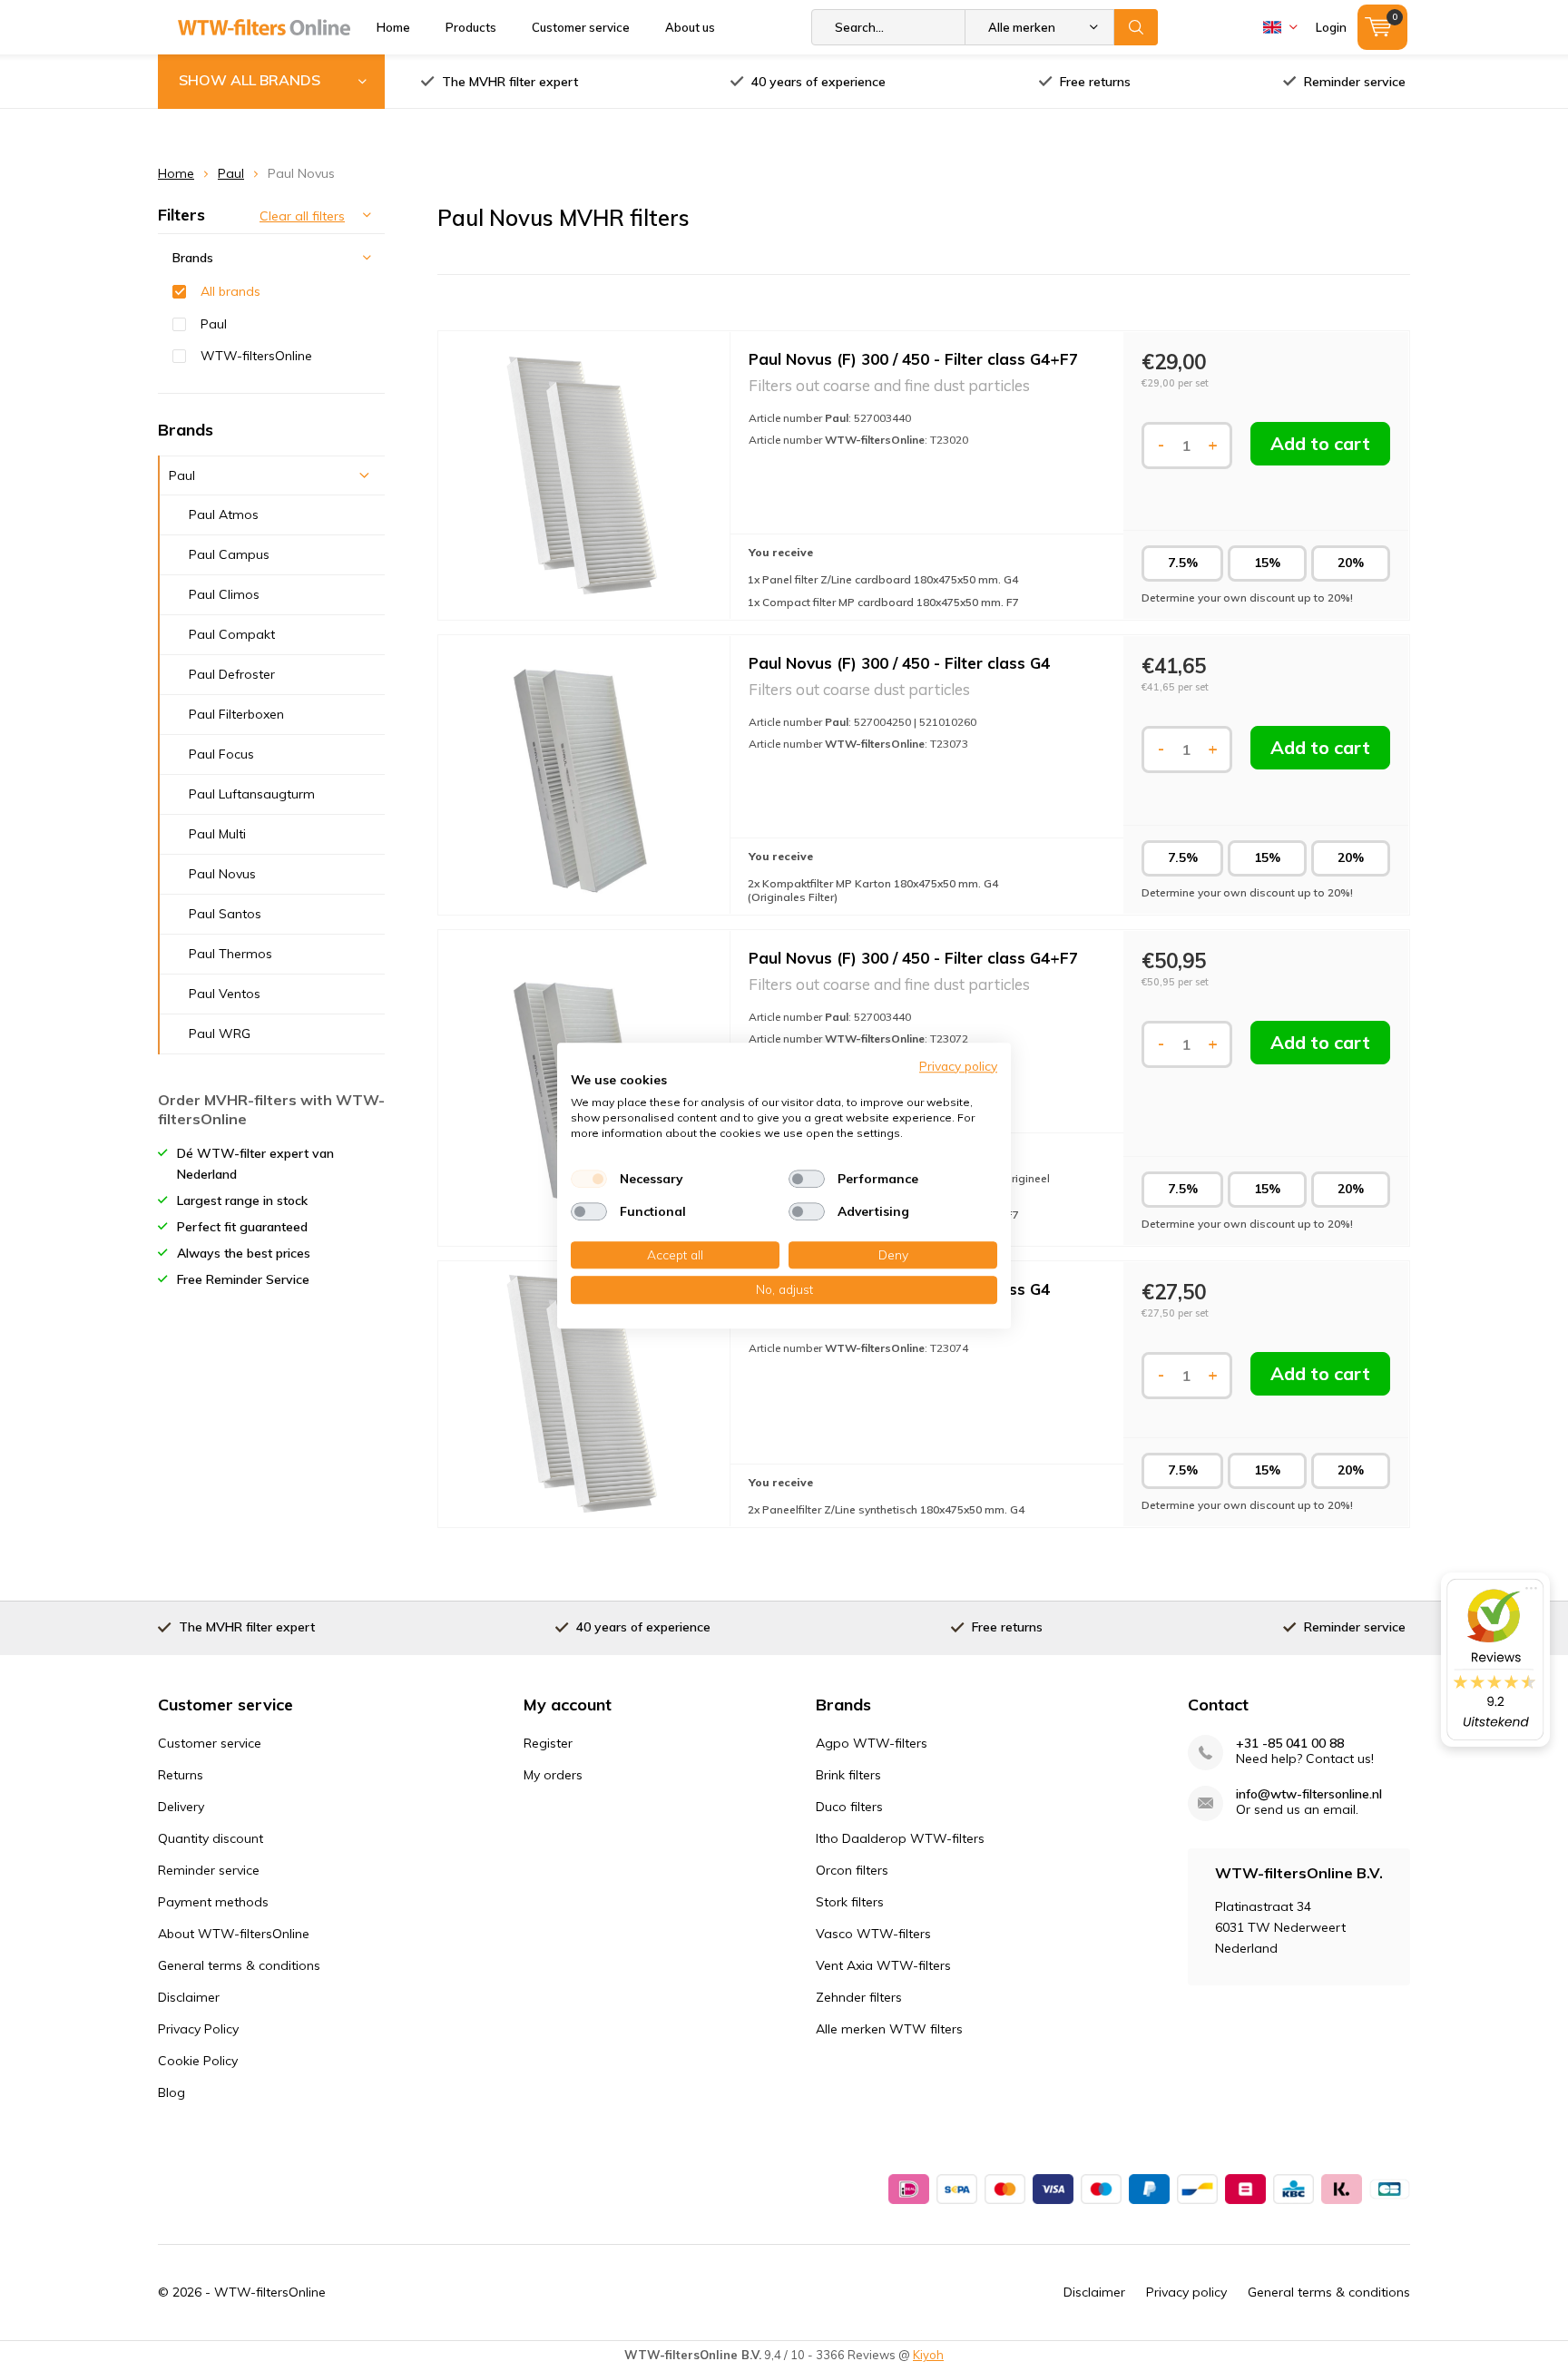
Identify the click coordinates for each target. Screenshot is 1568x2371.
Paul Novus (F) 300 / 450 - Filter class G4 (899, 663)
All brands (230, 291)
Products (471, 27)
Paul (231, 173)
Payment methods (213, 1902)
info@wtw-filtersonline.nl (1309, 1794)
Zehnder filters (859, 1997)
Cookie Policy (198, 2061)
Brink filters (848, 1775)
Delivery (181, 1807)
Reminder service (1355, 82)
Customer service (581, 27)
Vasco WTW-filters (873, 1934)
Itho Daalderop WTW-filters (900, 1838)
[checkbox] (589, 1179)
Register (548, 1743)
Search (1136, 27)
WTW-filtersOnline (256, 356)
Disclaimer (189, 1997)
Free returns (1095, 82)
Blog (171, 2092)
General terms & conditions (239, 1965)
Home (393, 27)
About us (690, 27)
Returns (181, 1775)
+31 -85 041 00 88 (1290, 1744)
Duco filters (849, 1807)
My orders (553, 1775)
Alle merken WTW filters (889, 2029)
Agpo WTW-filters (872, 1743)
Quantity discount (211, 1838)
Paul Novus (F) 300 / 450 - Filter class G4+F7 (913, 359)
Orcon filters (852, 1870)
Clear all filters (302, 216)
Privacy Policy (198, 2029)
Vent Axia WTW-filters (883, 1965)
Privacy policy (1186, 2292)
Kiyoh (928, 2355)
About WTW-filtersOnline (234, 1934)
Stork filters (850, 1902)
